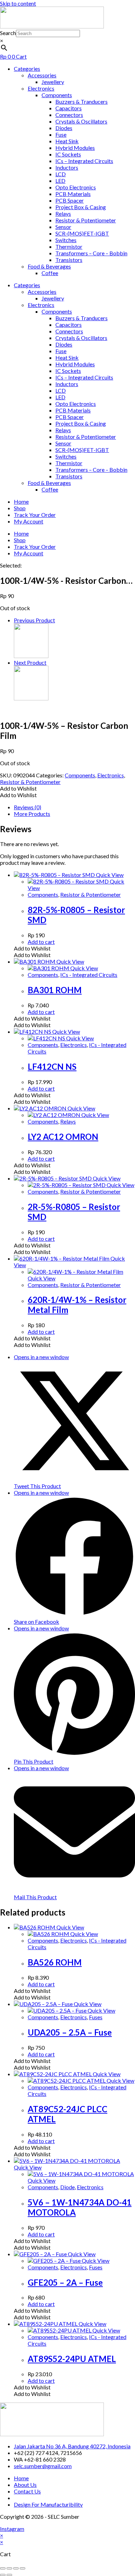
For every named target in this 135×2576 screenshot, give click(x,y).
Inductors (67, 167)
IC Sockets (68, 154)
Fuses (96, 2017)
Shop (20, 508)
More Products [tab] (32, 814)
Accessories (42, 75)
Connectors (69, 115)
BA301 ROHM (55, 990)
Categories (27, 69)
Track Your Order (35, 515)
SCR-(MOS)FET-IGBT (82, 233)
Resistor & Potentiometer (86, 220)
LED (60, 181)
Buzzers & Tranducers (82, 101)
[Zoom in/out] (3, 2568)
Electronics (41, 88)
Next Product (30, 662)
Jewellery (53, 82)
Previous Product (34, 620)
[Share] (16, 2568)
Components (57, 95)
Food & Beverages (49, 266)
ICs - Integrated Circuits (89, 975)
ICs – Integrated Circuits (84, 161)
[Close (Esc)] (22, 2568)
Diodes (64, 128)
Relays (63, 214)
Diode (67, 2187)
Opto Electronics (76, 187)
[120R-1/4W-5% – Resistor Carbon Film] (31, 698)
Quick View (109, 875)
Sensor (63, 227)
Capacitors (69, 108)
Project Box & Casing (81, 207)
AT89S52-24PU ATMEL (72, 2359)
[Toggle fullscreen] (9, 2568)
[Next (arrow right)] (9, 2575)
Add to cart (41, 942)
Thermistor (69, 246)
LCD (61, 174)
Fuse (61, 134)
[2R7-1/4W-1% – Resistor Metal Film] (31, 656)
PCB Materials (73, 194)
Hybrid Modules (75, 148)
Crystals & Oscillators (81, 121)
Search (8, 33)
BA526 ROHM (55, 1962)
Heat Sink (67, 141)
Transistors (69, 260)
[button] (18, 788)
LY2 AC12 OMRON (63, 1137)
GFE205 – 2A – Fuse (65, 2282)
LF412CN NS (52, 1067)
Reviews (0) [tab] (28, 807)
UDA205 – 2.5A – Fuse (70, 2032)
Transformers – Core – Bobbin (91, 253)
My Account (29, 521)
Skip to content (18, 3)
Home (21, 501)
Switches (66, 240)
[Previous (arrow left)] (3, 2575)
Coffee (50, 273)
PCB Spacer (70, 200)
